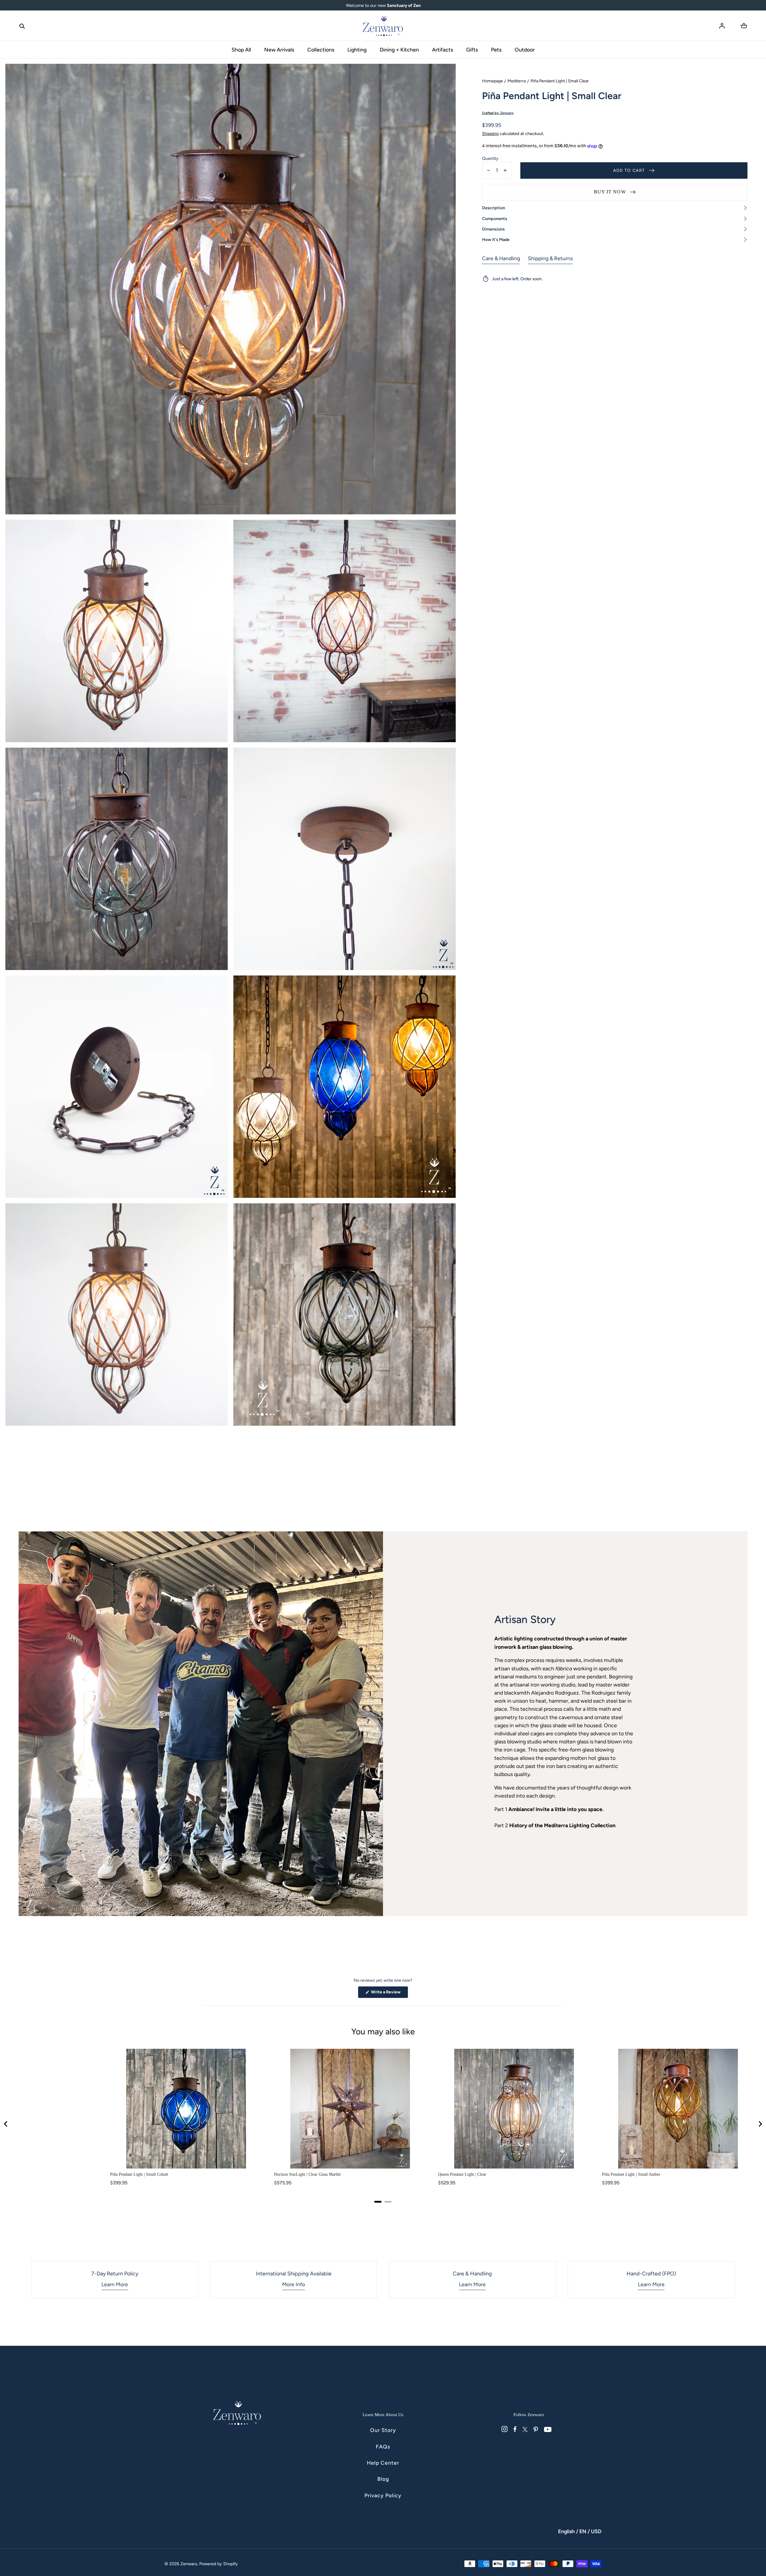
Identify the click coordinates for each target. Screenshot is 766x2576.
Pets (496, 50)
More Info (294, 2284)
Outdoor (525, 50)
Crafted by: (498, 113)
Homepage (493, 81)
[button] (22, 26)
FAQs (383, 2447)
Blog (383, 2479)
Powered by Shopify (219, 2564)
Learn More (115, 2284)
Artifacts (443, 50)
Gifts (472, 50)
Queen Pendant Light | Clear (462, 2174)
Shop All (241, 50)
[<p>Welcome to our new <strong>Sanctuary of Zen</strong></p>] (383, 5)
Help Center (383, 2463)
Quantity (490, 159)
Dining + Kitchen (399, 50)
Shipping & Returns (550, 258)
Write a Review (389, 1994)
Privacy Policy (383, 2495)
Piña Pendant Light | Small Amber (631, 2174)
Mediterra (517, 81)
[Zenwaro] (383, 26)
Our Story (383, 2430)
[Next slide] (760, 2124)
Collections (321, 50)
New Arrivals (279, 50)
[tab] (378, 2202)
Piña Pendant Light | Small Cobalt (139, 2174)
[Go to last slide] (6, 2124)
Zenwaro (189, 2564)
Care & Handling (501, 258)
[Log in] (722, 26)
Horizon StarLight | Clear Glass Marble (307, 2174)
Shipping (490, 134)
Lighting (357, 50)
